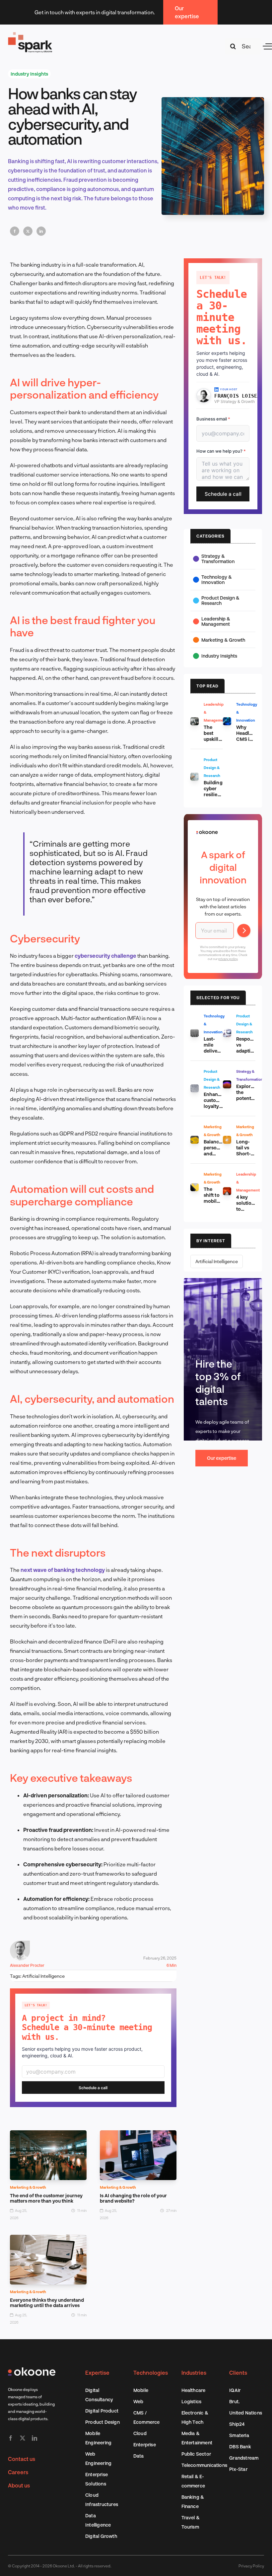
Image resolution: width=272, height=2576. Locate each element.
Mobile (141, 2390)
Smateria (239, 2435)
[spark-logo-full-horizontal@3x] (31, 34)
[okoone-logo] (32, 2370)
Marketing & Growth (28, 2187)
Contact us (22, 2459)
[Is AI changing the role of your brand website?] (138, 2135)
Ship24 (237, 2424)
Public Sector (196, 2454)
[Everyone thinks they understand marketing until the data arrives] (48, 2239)
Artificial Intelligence (43, 1976)
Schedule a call (93, 2088)
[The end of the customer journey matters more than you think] (48, 2135)
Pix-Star (238, 2469)
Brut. (234, 2401)
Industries (194, 2373)
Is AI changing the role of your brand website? (133, 2198)
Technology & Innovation (217, 580)
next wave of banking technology (63, 1570)
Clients (238, 2373)
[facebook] (11, 2438)
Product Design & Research (220, 600)
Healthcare (194, 2390)
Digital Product (102, 2411)
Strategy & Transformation (218, 559)
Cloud (140, 2433)
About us (19, 2485)
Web (138, 2401)
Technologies (151, 2373)
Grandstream (244, 2458)
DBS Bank (240, 2447)
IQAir (235, 2390)
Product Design (102, 2422)
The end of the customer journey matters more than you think (46, 2198)
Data (139, 2456)
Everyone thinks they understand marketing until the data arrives (47, 2303)
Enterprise (145, 2445)
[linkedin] (34, 2438)
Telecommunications (204, 2465)
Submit (244, 931)
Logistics (192, 2401)
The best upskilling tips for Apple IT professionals (219, 742)
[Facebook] (15, 231)
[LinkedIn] (41, 231)
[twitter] (23, 2438)
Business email (213, 419)
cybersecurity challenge (106, 956)
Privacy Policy (251, 2566)
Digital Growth (101, 2536)
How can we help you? (221, 451)
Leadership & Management (216, 621)
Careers (18, 2472)
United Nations (246, 2413)
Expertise (97, 2373)
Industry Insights (29, 74)
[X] (28, 231)
